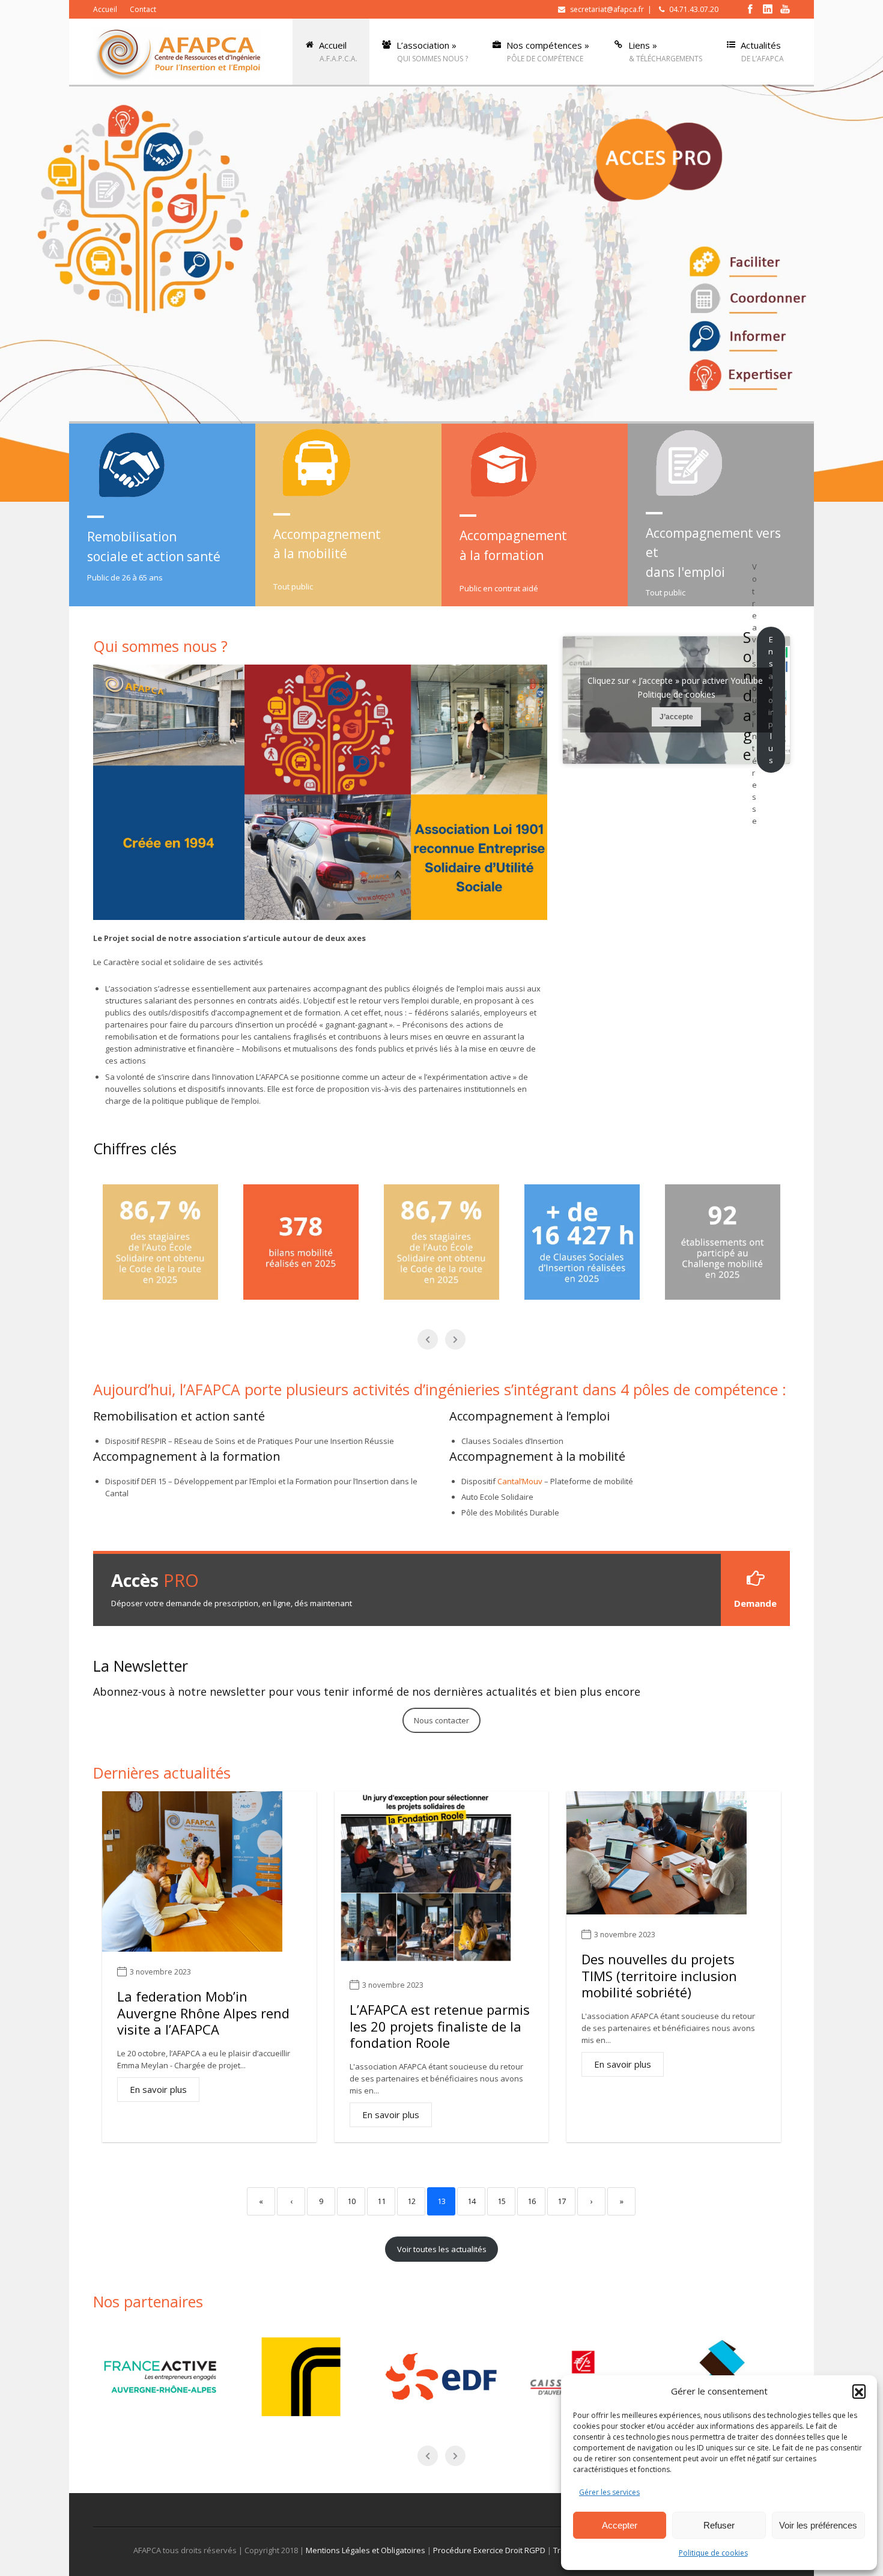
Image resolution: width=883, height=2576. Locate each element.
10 (351, 2201)
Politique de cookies (713, 2553)
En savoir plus (158, 2089)
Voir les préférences (818, 2525)
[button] (859, 2391)
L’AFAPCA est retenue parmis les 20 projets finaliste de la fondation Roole (440, 2026)
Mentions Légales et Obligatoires (366, 2550)
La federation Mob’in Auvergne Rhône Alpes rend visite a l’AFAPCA (203, 2013)
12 (411, 2201)
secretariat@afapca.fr (607, 9)
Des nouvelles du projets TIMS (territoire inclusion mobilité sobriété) (659, 1975)
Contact (143, 9)
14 (472, 2201)
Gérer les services (609, 2492)
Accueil (105, 9)
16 (532, 2201)
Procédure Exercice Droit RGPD (489, 2550)
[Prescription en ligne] (658, 160)
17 (562, 2201)
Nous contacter (441, 1720)
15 (502, 2201)
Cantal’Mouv (520, 1481)
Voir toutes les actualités (442, 2249)
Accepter (620, 2525)
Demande (755, 1603)
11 (381, 2201)
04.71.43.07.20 (694, 9)
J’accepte (676, 717)
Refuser (719, 2525)
